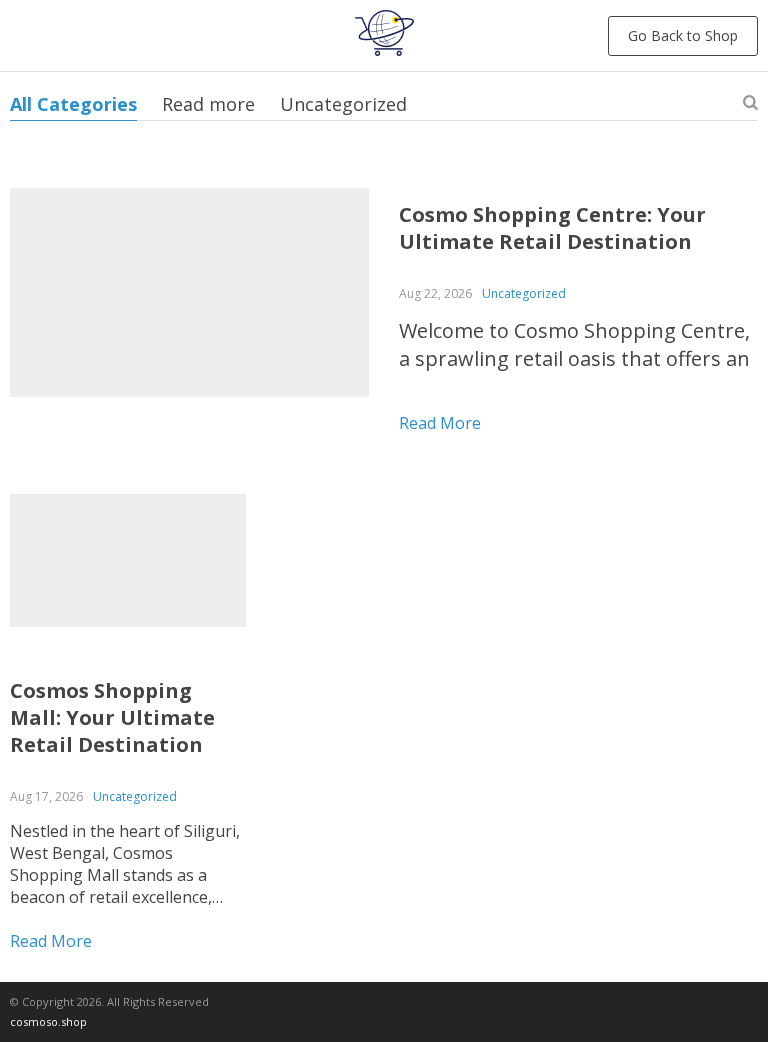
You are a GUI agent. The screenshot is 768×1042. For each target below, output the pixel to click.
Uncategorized (343, 104)
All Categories (73, 104)
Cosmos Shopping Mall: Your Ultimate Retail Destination (112, 717)
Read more (208, 104)
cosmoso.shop (48, 1021)
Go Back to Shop (683, 35)
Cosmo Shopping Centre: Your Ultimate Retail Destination (552, 228)
